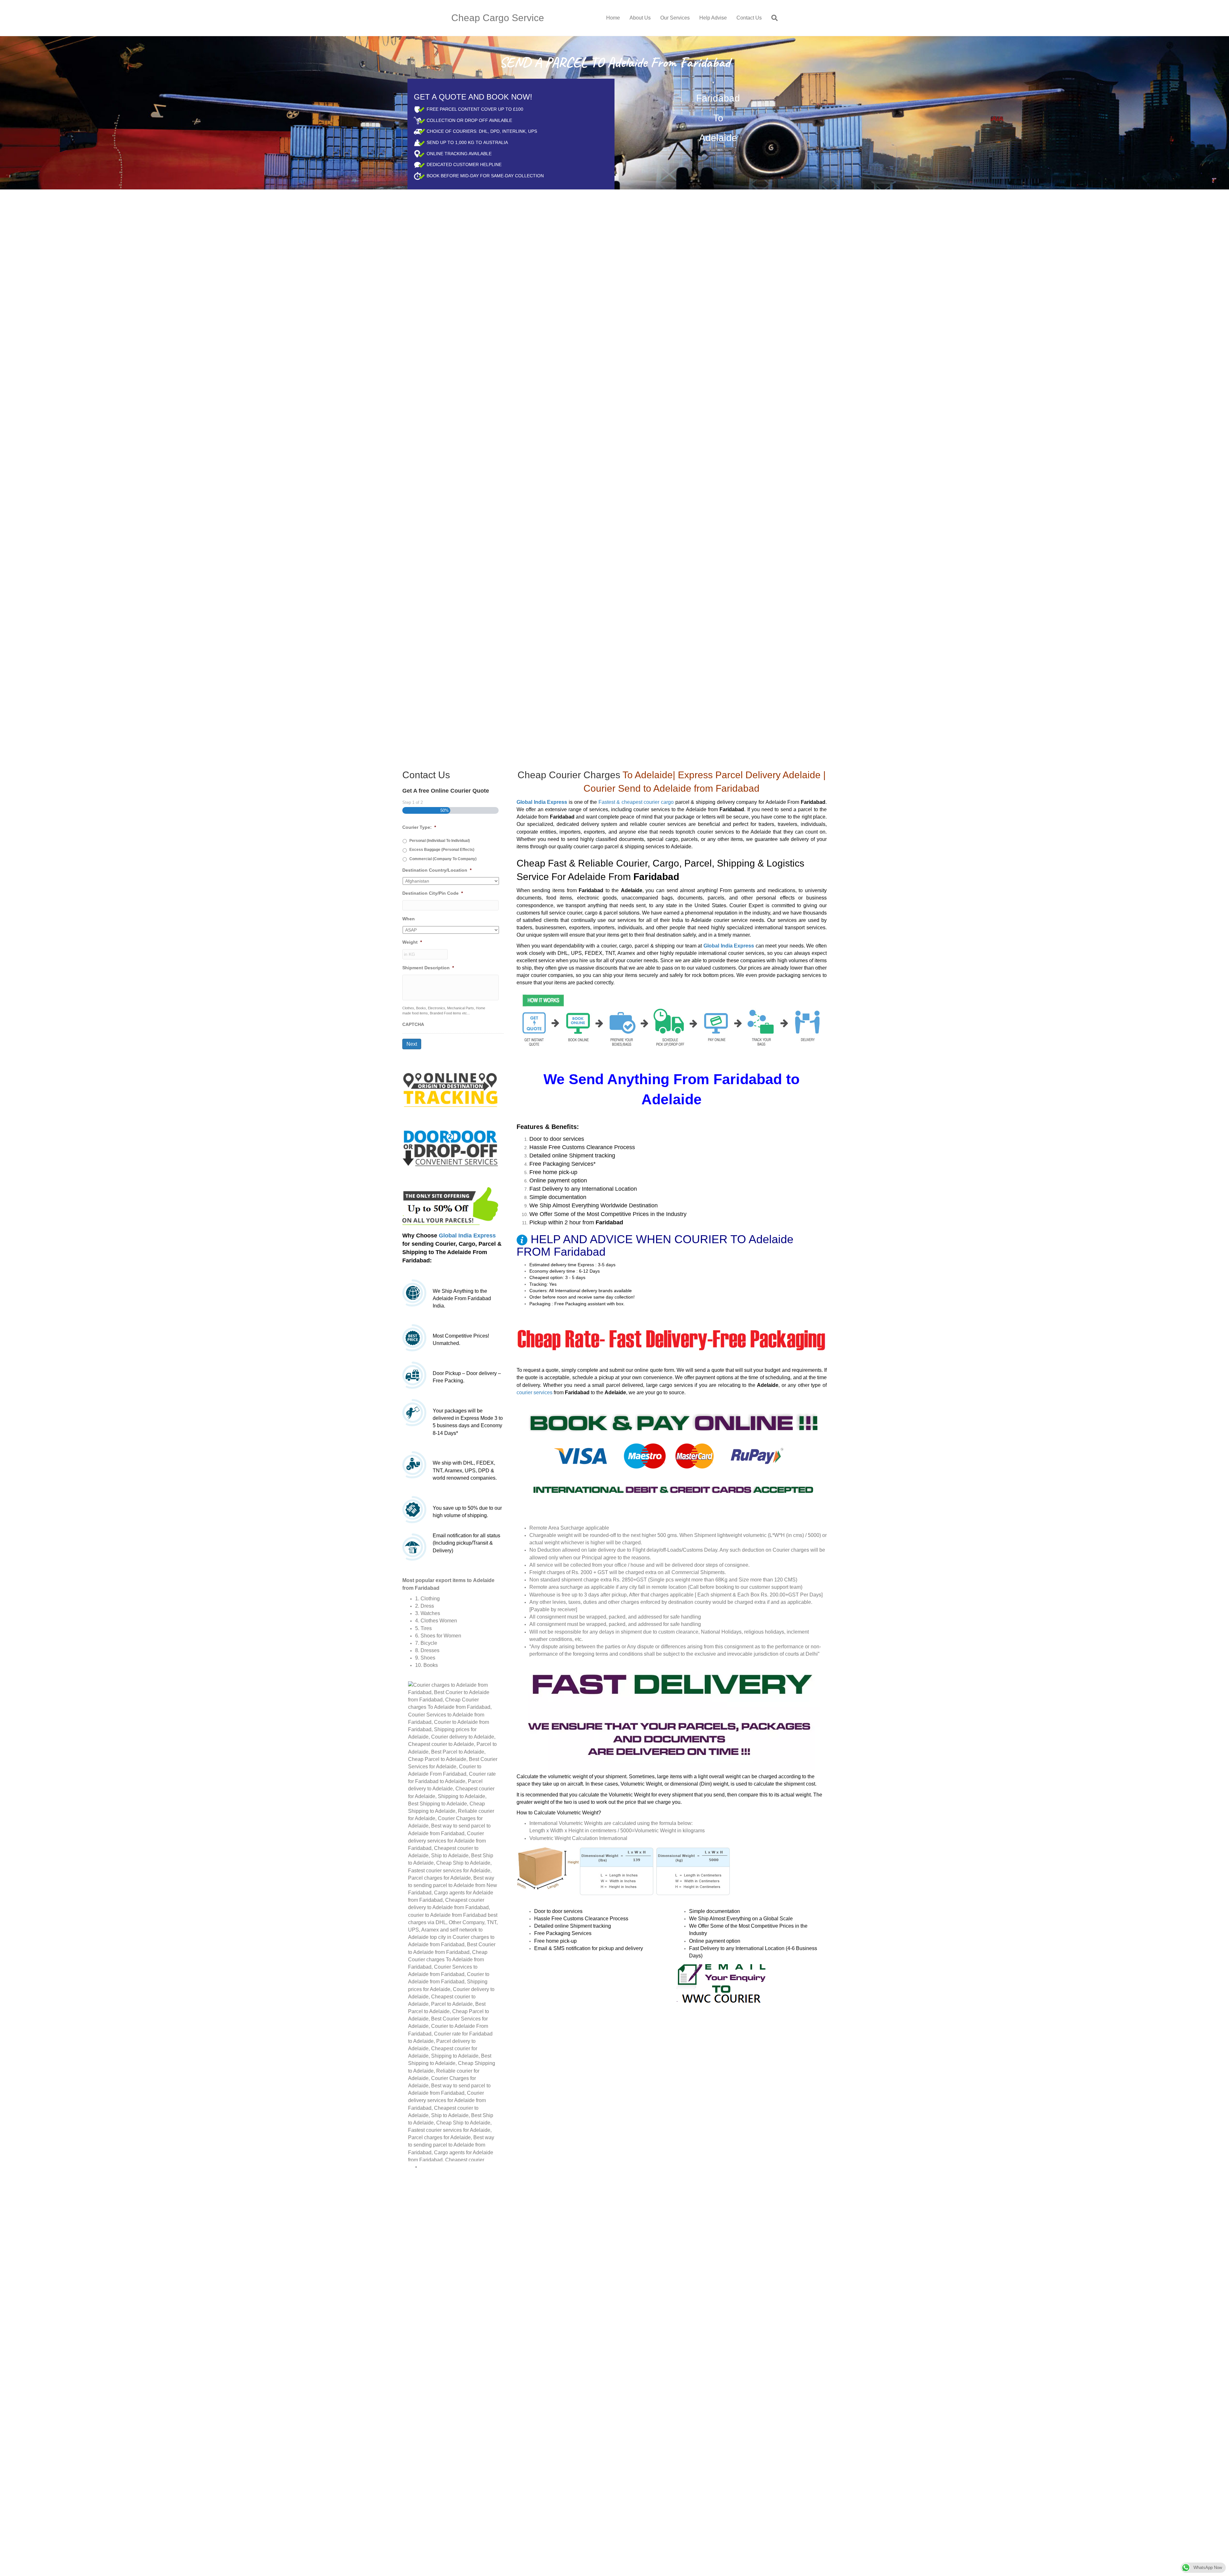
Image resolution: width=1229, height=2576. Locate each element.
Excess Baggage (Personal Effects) (442, 850)
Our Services (675, 18)
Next (412, 1044)
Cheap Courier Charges (569, 775)
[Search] (772, 18)
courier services (534, 1392)
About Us (640, 18)
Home (613, 18)
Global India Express (467, 1236)
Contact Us (749, 18)
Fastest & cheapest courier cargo (636, 802)
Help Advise (713, 18)
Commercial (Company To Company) (443, 859)
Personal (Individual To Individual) (440, 841)
